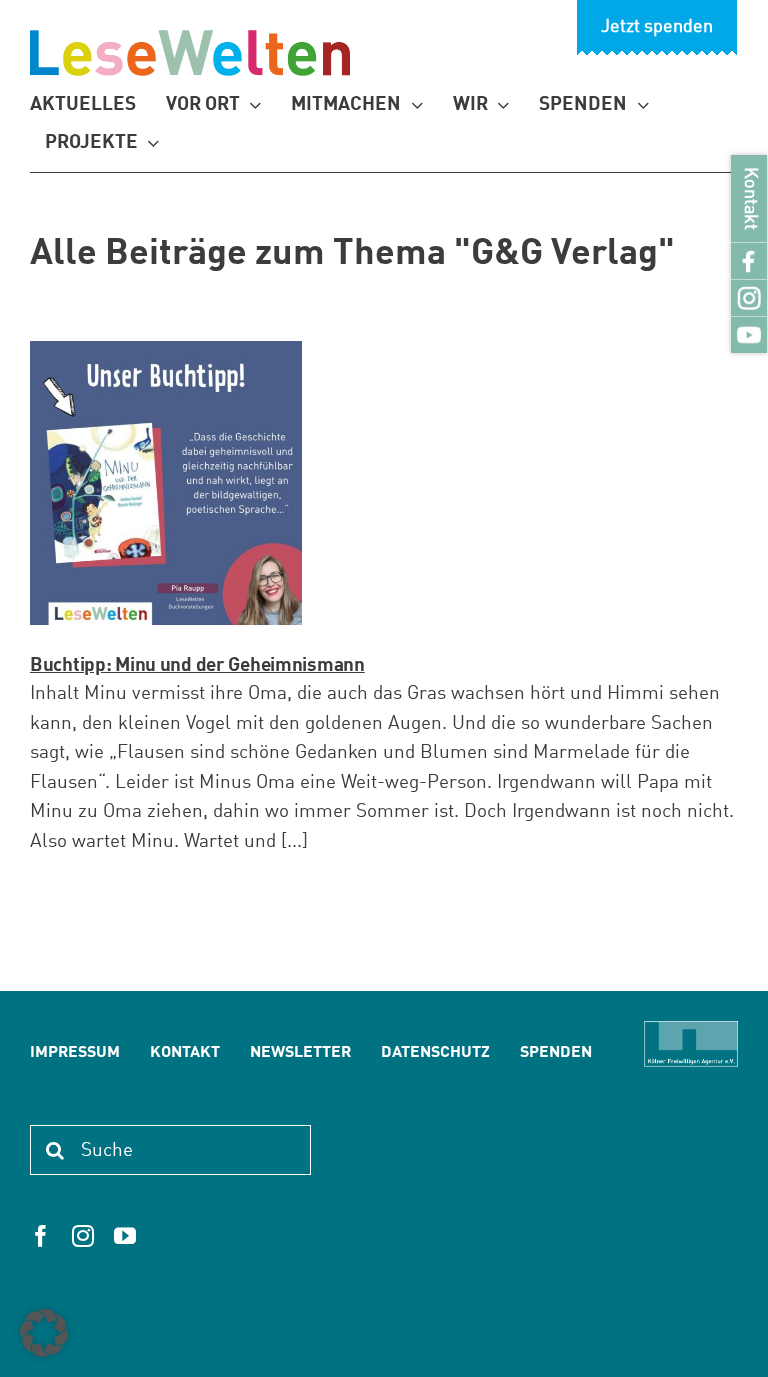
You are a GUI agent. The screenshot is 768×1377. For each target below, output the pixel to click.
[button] (44, 1333)
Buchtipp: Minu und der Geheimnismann (197, 665)
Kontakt (749, 198)
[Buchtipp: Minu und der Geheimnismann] (166, 482)
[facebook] (41, 1236)
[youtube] (125, 1236)
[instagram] (83, 1236)
